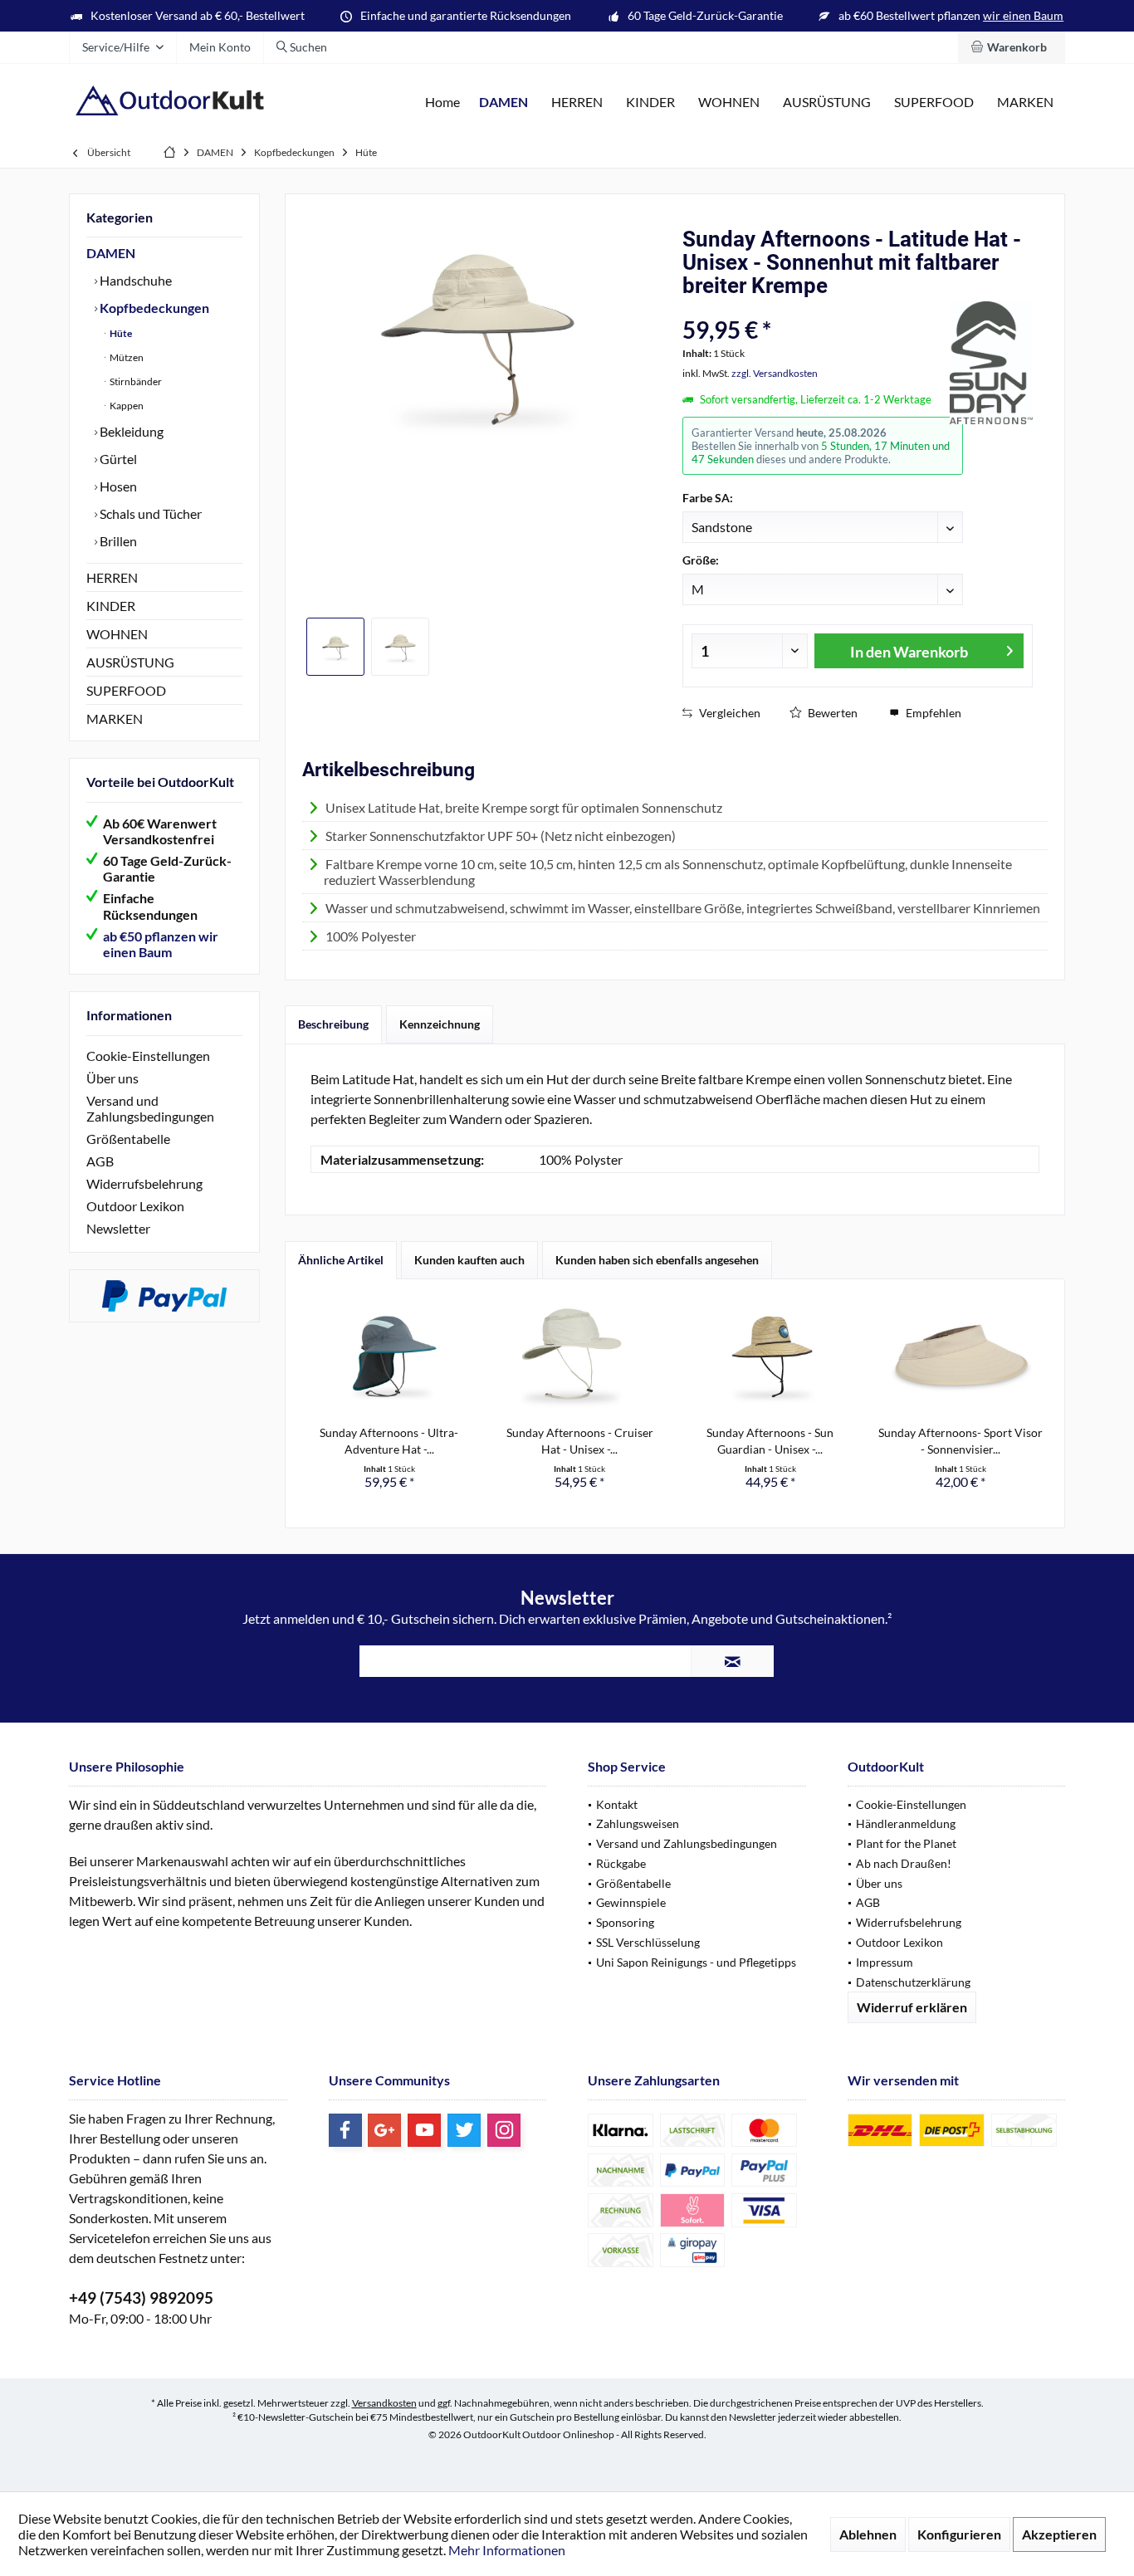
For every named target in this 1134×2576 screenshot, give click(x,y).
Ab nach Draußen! (904, 1863)
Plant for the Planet (906, 1843)
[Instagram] (504, 2130)
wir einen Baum (1023, 15)
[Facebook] (345, 2130)
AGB (100, 1161)
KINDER (111, 606)
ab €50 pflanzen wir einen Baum (161, 944)
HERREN (112, 577)
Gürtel (117, 459)
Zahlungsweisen (638, 1823)
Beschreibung (333, 1024)
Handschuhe (134, 280)
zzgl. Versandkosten (775, 373)
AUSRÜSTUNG (130, 662)
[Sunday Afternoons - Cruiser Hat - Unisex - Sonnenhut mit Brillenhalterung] (580, 1358)
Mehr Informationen (507, 2550)
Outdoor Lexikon (135, 1206)
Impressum (885, 1962)
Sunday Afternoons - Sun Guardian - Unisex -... (770, 1441)
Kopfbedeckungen (153, 308)
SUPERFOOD (126, 690)
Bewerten (831, 713)
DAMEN (111, 253)
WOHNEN (117, 634)
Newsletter (118, 1228)
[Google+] (384, 2130)
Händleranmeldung (906, 1823)
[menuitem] (1012, 47)
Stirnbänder (135, 381)
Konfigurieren (959, 2534)
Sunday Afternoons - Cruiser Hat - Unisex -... (580, 1441)
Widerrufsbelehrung (144, 1183)
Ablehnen (868, 2534)
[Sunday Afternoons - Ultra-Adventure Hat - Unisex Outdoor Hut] (389, 1358)
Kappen (126, 406)
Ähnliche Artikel (341, 1260)
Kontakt (617, 1804)
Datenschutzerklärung (913, 1982)
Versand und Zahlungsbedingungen (150, 1108)
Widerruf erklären (912, 2007)
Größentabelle (128, 1139)
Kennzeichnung (440, 1024)
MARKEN (115, 719)
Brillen (117, 541)
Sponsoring (625, 1922)
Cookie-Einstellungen (148, 1056)
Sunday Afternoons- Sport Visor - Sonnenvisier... (960, 1441)
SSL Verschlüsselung (648, 1942)
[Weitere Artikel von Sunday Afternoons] (991, 363)
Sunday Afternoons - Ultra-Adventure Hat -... (389, 1441)
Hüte (120, 333)
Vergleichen (728, 713)
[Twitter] (464, 2130)
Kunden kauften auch (469, 1260)
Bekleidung (130, 431)
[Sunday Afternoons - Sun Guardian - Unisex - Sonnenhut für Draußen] (770, 1358)
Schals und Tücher (149, 513)
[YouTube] (424, 2130)
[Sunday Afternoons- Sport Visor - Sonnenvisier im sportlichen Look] (961, 1358)
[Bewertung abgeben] (814, 308)
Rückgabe (621, 1863)
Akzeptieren (1059, 2534)
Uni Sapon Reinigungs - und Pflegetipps (696, 1962)
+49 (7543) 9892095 (141, 2297)
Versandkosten (384, 2403)
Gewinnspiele (631, 1902)
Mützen (126, 357)
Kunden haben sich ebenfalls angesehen (657, 1260)
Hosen (117, 486)
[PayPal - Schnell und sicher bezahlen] (164, 1296)
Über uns (112, 1078)
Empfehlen (932, 713)
